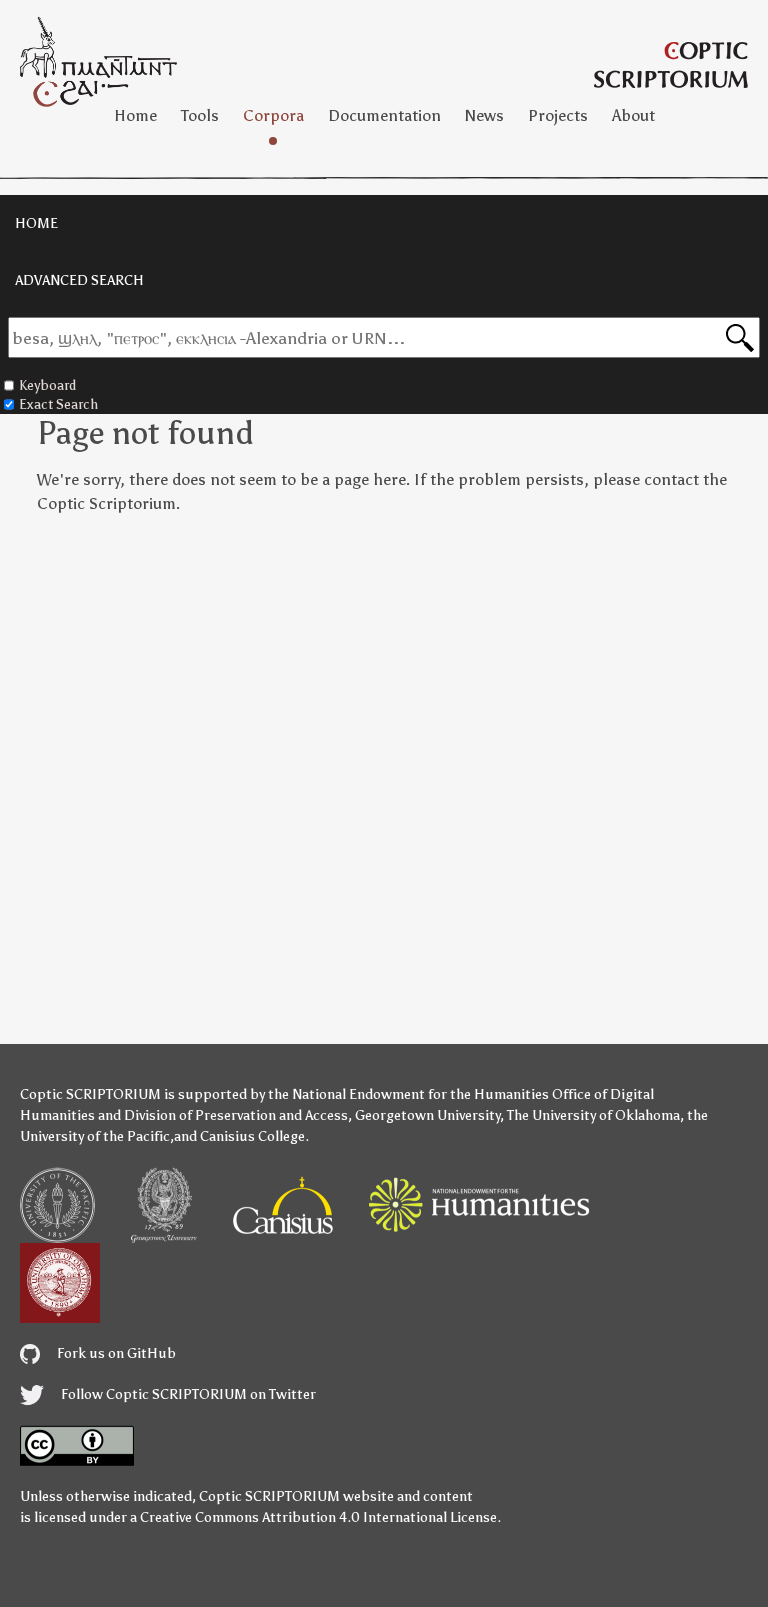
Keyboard (47, 385)
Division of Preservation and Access (236, 1115)
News (484, 115)
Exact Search (58, 404)
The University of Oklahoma (593, 1115)
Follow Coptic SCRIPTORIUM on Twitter (187, 1394)
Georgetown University (427, 1115)
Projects (558, 115)
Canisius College (252, 1136)
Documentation (384, 115)
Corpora (273, 115)
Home (135, 115)
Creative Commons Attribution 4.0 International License (318, 1517)
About (633, 115)
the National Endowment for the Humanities (408, 1094)
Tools (200, 115)
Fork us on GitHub (115, 1353)
